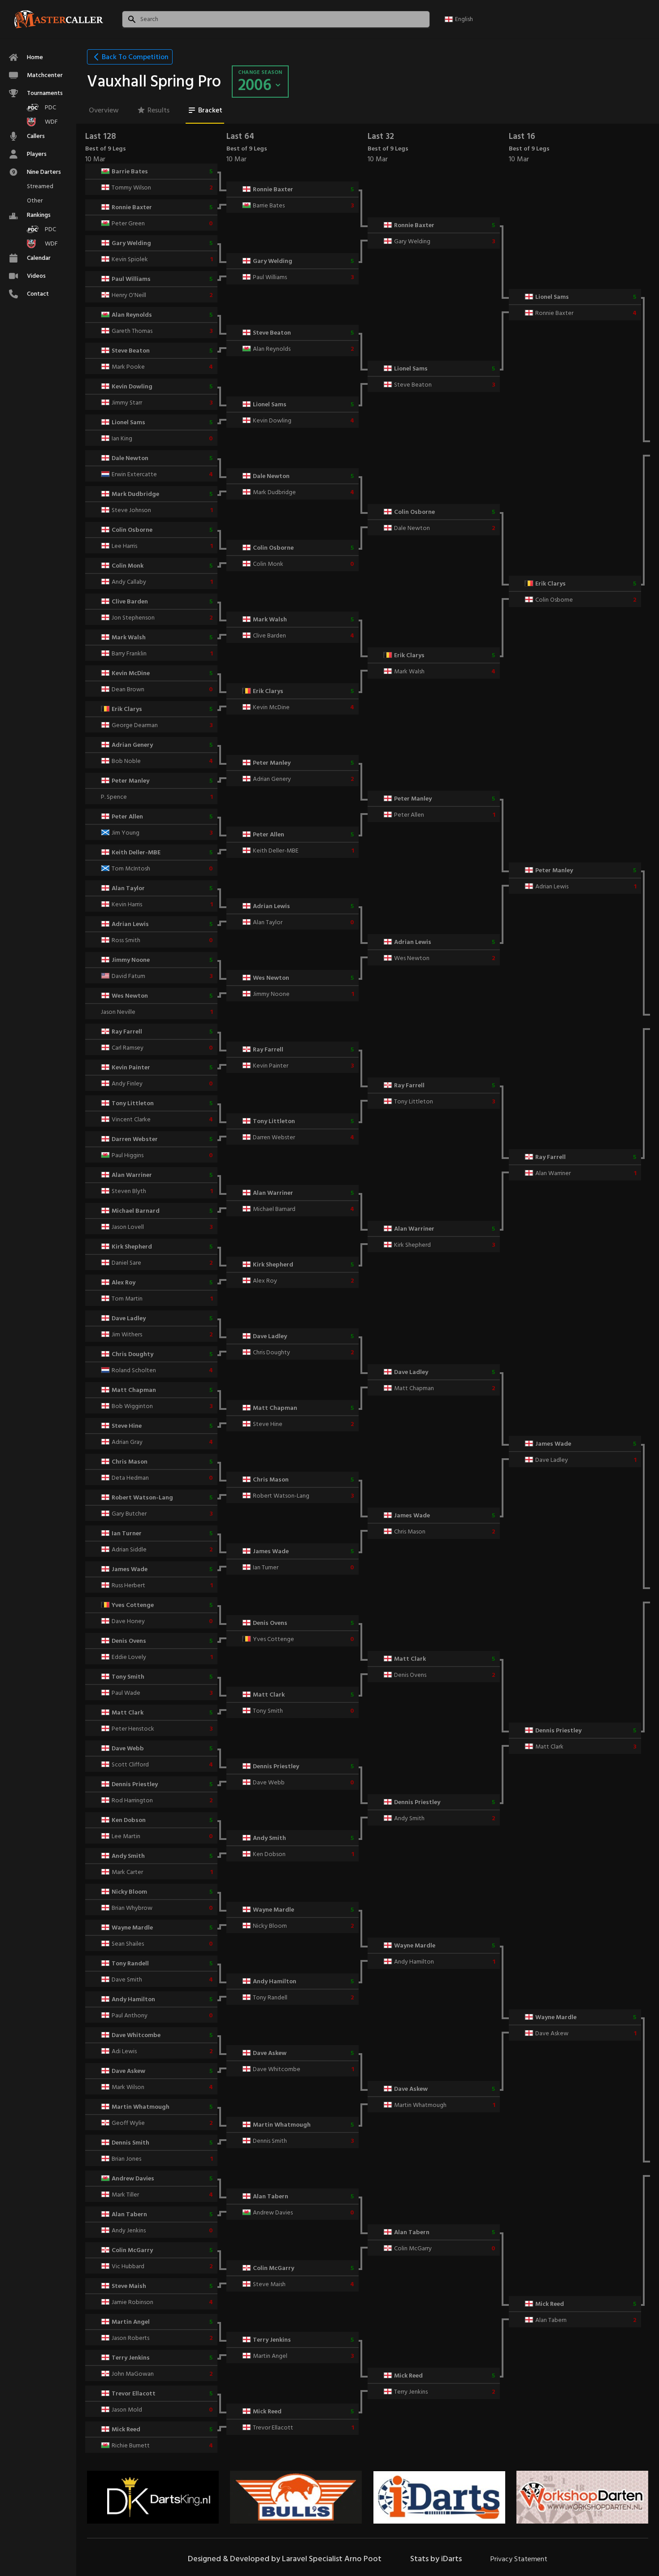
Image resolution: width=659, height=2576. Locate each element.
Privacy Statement (519, 2559)
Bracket (210, 110)
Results (158, 110)
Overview (104, 110)
